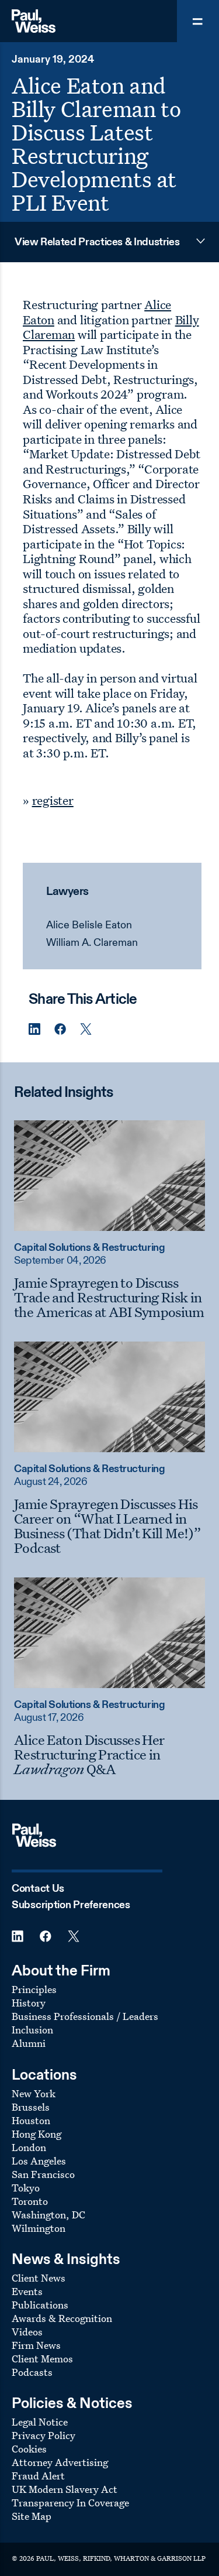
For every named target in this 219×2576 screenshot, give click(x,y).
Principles (34, 1989)
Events (27, 2291)
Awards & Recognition (62, 2318)
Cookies (29, 2449)
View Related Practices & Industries (97, 242)
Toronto (30, 2201)
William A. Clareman (92, 943)
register (53, 800)
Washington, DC (48, 2215)
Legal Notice (40, 2422)
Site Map (32, 2516)
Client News (39, 2278)
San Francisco (43, 2174)
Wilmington (39, 2228)
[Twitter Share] (86, 1029)
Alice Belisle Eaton (89, 925)
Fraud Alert (38, 2476)
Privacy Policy (44, 2435)
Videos (27, 2332)
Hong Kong (36, 2134)
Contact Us (38, 1889)
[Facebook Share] (60, 1029)
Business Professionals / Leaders (85, 2016)
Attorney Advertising (60, 2462)
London (29, 2147)
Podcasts (32, 2372)
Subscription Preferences (71, 1905)
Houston (31, 2120)
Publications (40, 2305)
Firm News (36, 2345)
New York (34, 2093)
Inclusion (32, 2030)
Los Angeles (39, 2161)
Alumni (29, 2043)
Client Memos (42, 2359)
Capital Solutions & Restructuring (89, 1248)
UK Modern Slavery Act (65, 2489)
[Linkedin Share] (34, 1029)
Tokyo (26, 2188)
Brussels (31, 2107)
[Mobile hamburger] (198, 21)
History (29, 2003)
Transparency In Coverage (70, 2503)
